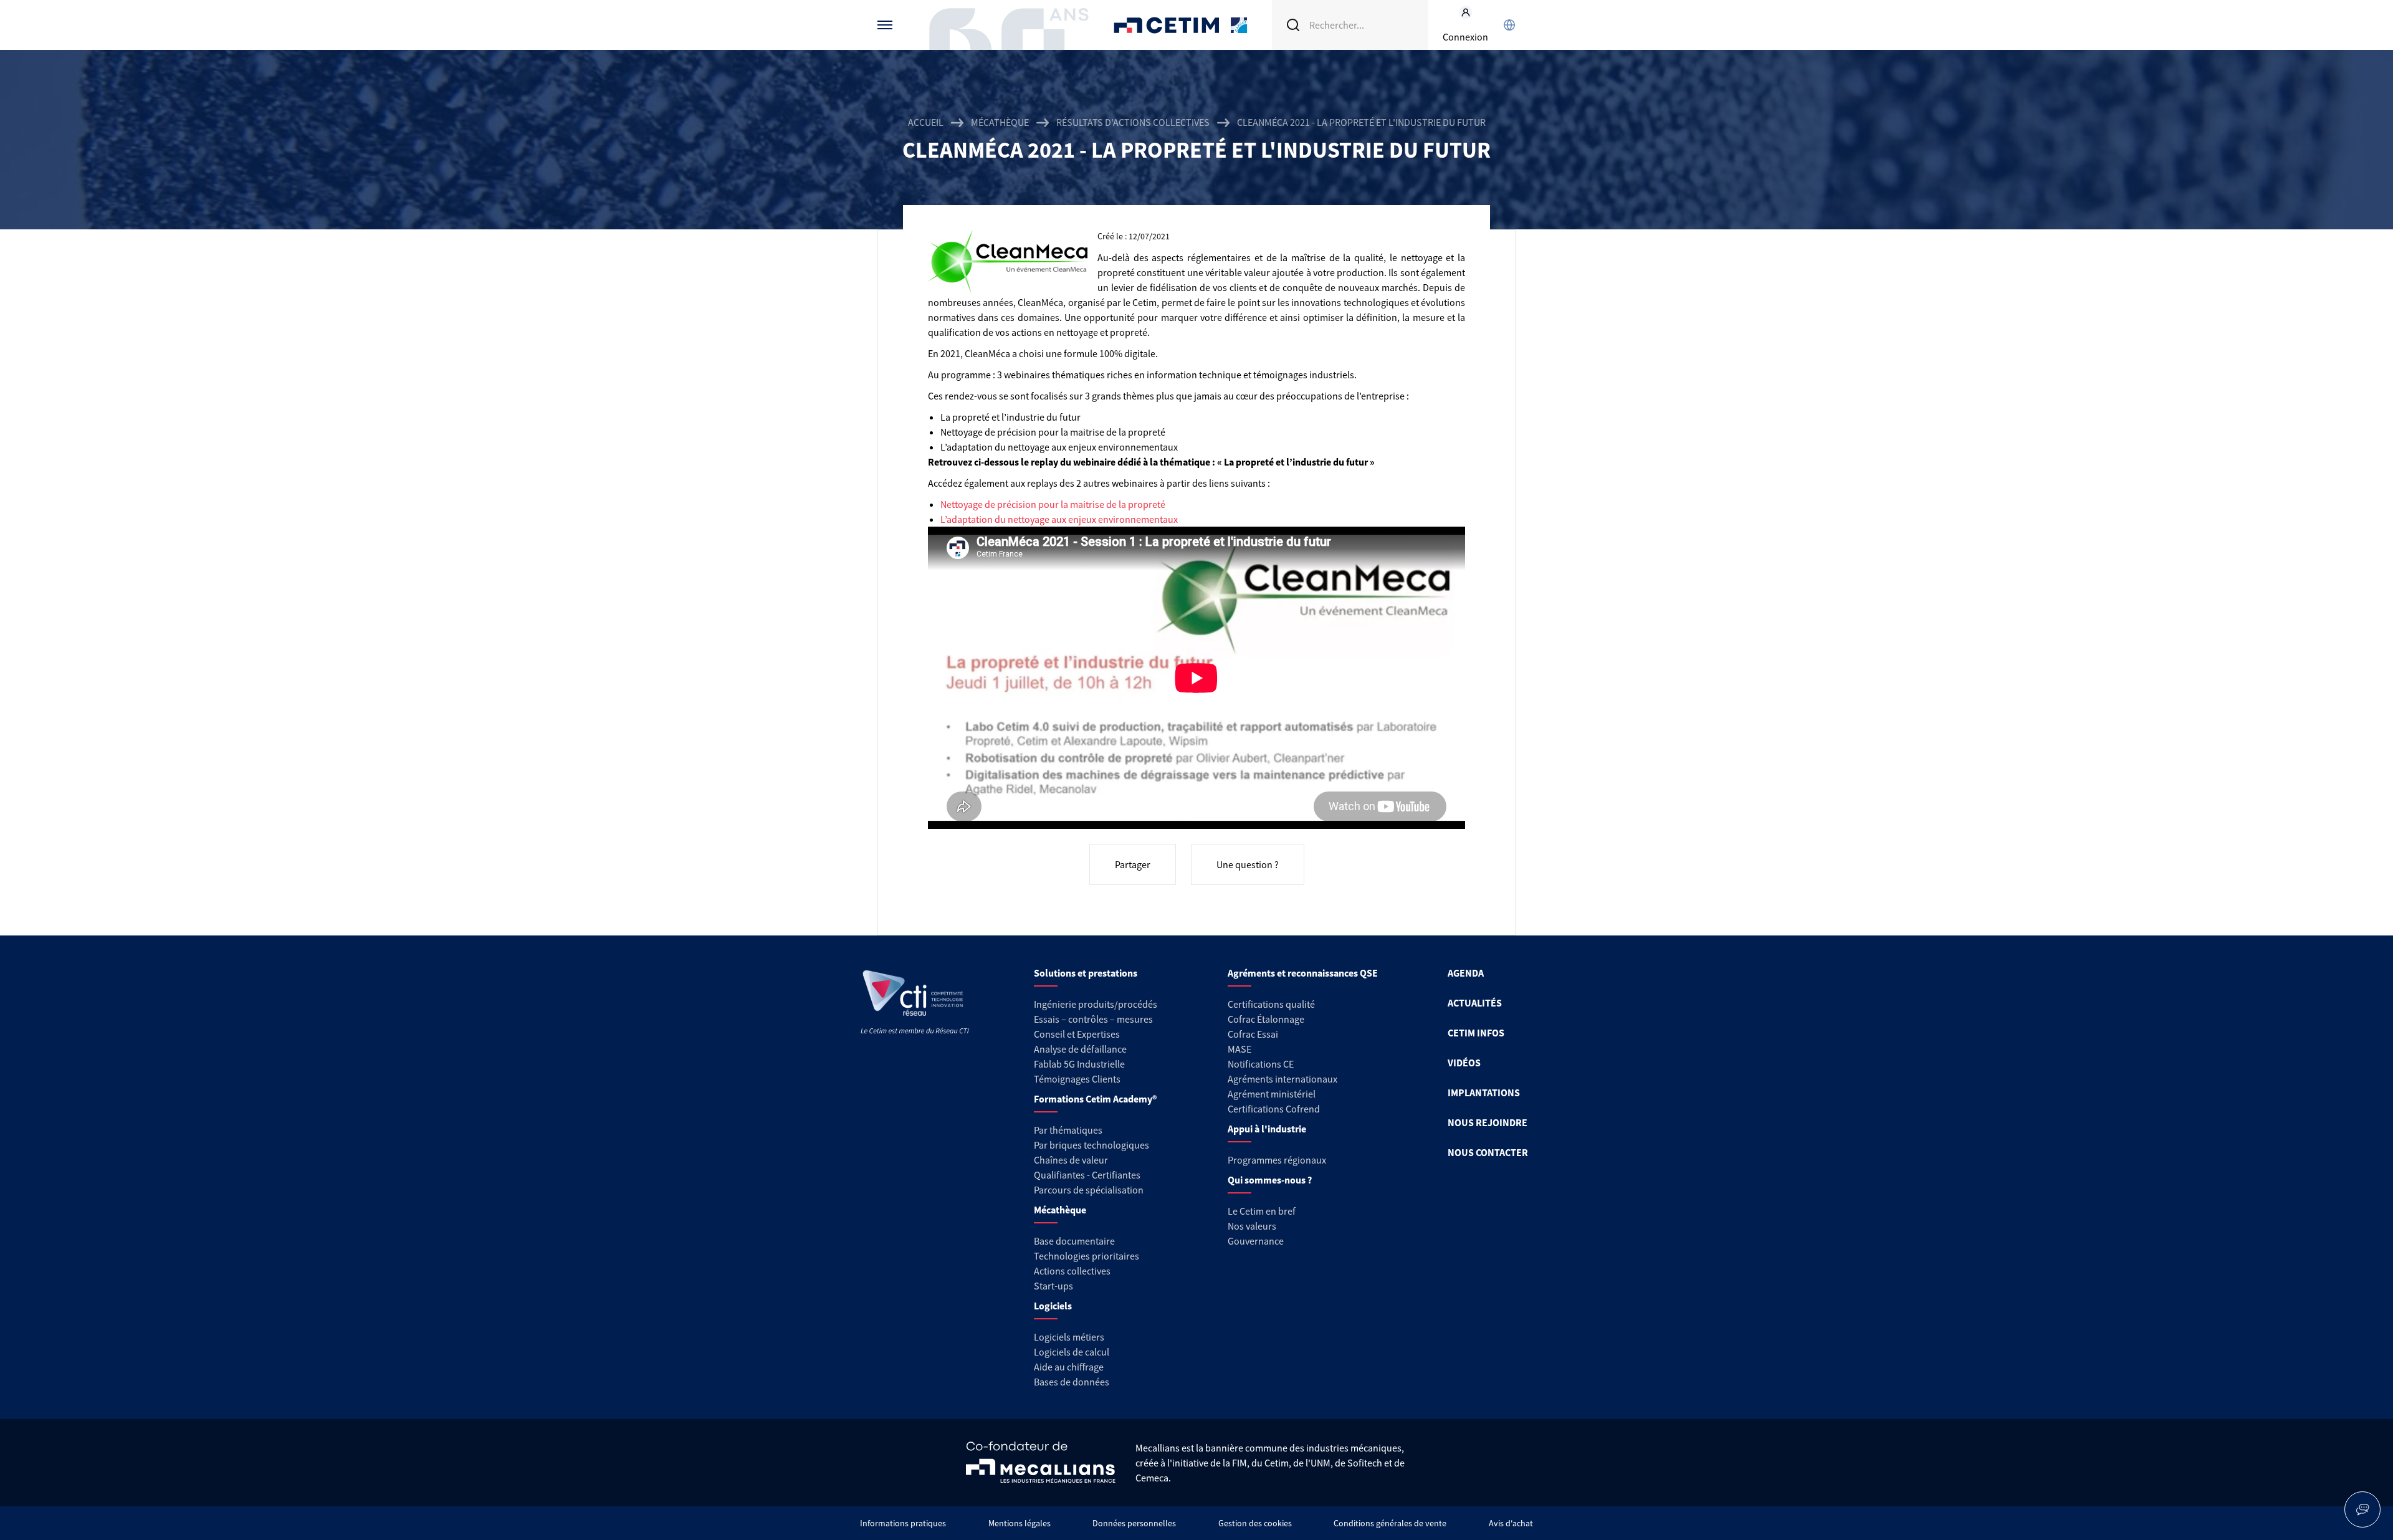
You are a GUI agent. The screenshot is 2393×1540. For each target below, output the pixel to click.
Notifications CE (1261, 1064)
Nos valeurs (1252, 1226)
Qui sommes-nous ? (1270, 1180)
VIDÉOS (1464, 1063)
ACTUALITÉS (1475, 1003)
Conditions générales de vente (1390, 1523)
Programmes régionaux (1277, 1160)
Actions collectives (1072, 1271)
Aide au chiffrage (1069, 1367)
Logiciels (1053, 1306)
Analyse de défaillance (1080, 1049)
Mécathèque (1000, 122)
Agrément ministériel (1272, 1094)
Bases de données (1072, 1382)
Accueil (926, 122)
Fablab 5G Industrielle (1079, 1064)
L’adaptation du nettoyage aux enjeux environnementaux (1059, 519)
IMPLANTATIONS (1484, 1093)
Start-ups (1053, 1286)
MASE (1239, 1049)
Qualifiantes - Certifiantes (1087, 1175)
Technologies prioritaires (1087, 1256)
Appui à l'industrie (1267, 1129)
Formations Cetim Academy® (1095, 1099)
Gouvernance (1256, 1241)
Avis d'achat (1511, 1523)
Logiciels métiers (1069, 1337)
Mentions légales (1020, 1523)
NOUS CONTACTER (1488, 1152)
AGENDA (1466, 973)
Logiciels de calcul (1072, 1352)
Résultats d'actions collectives (1133, 122)
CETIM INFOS (1476, 1033)
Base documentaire (1074, 1241)
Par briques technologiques (1091, 1145)
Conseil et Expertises (1077, 1034)
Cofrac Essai (1253, 1034)
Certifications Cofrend (1274, 1109)
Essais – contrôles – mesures (1093, 1019)
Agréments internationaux (1282, 1079)
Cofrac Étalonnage (1266, 1019)
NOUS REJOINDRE (1488, 1122)
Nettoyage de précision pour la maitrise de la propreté (1053, 504)
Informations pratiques (903, 1523)
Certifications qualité (1271, 1004)
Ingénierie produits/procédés (1096, 1004)
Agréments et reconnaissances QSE (1303, 973)
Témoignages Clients (1077, 1079)
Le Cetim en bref (1262, 1211)
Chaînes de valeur (1071, 1160)
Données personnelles (1134, 1523)
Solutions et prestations (1086, 973)
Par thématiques (1068, 1130)
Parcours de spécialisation (1089, 1190)
